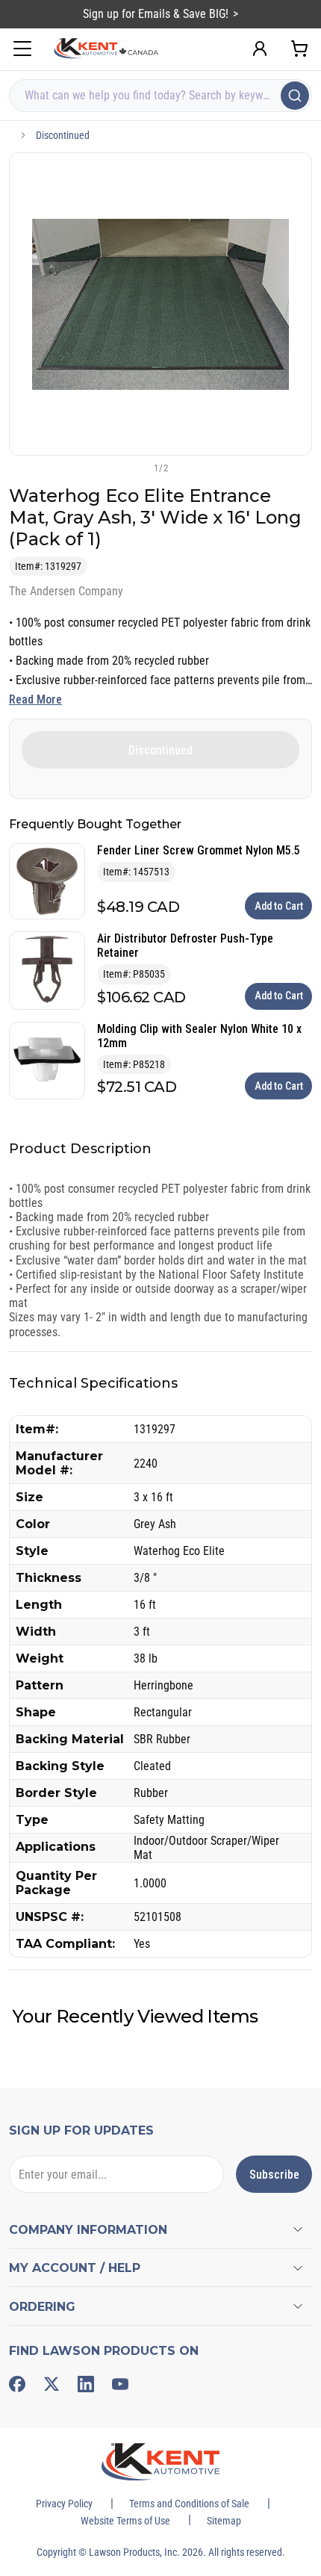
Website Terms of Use (125, 2521)
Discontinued (63, 135)
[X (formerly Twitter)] (52, 2384)
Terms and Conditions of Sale (189, 2504)
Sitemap (224, 2521)
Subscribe (274, 2175)
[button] (136, 468)
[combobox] (160, 96)
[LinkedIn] (86, 2384)
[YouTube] (120, 2384)
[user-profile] (260, 49)
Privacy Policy (64, 2504)
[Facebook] (17, 2384)
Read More (35, 699)
